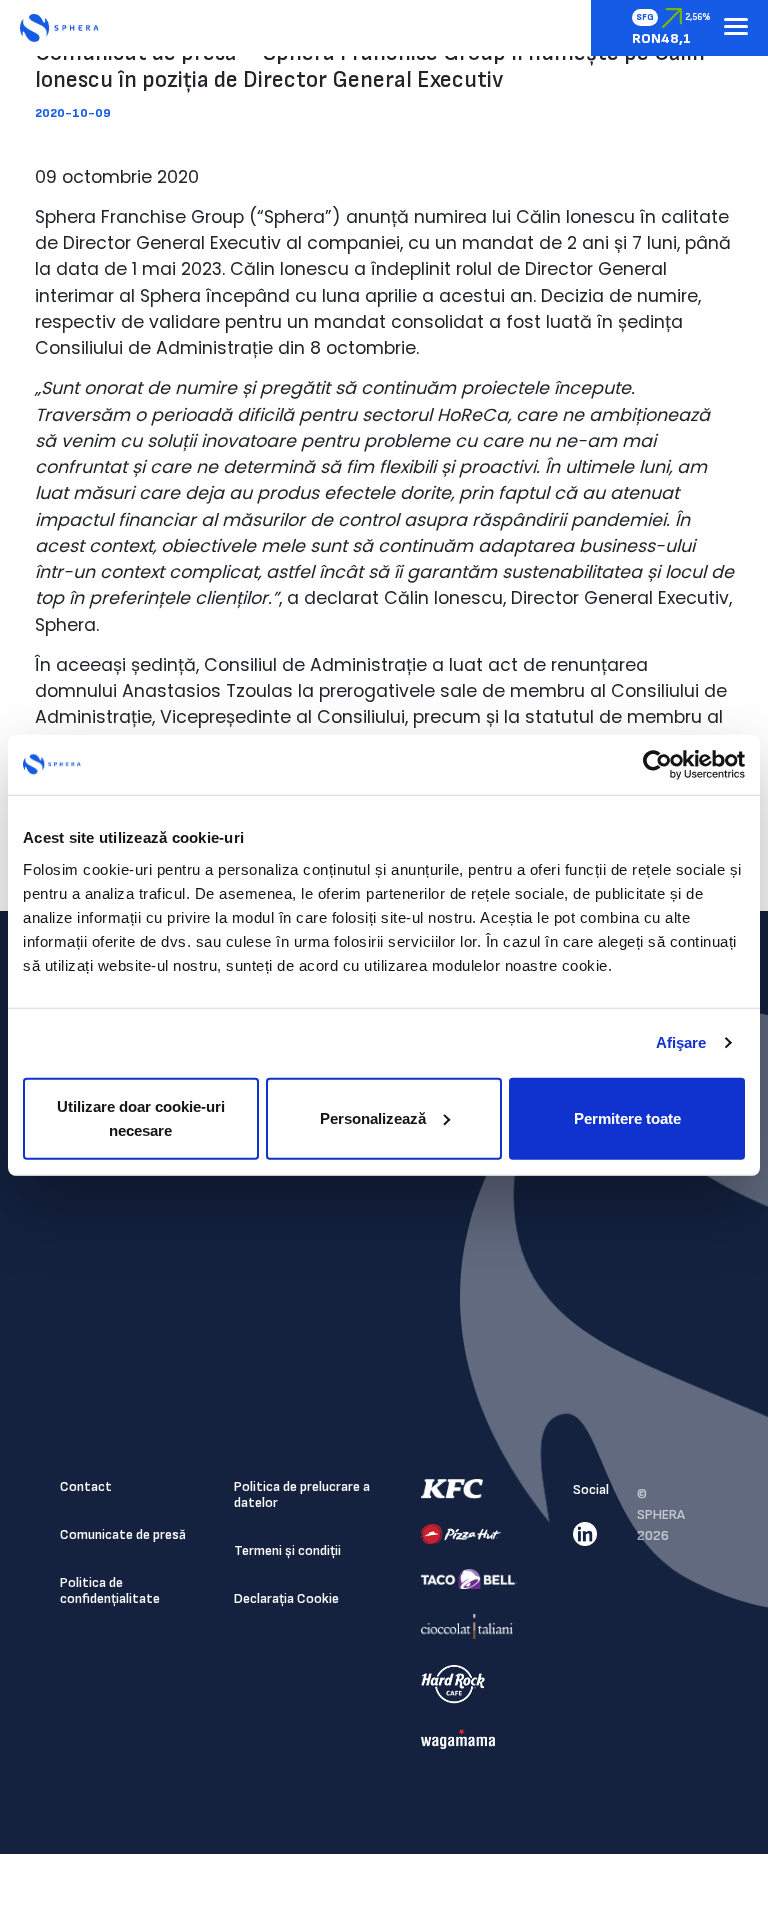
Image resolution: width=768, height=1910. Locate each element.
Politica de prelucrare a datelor (302, 1494)
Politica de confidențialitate (110, 1590)
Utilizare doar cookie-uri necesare (141, 1117)
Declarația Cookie (286, 1598)
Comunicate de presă (123, 1534)
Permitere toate (627, 1117)
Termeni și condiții (287, 1550)
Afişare (681, 1042)
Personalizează (373, 1117)
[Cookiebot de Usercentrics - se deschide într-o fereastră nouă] (657, 765)
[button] (736, 28)
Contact (86, 1486)
